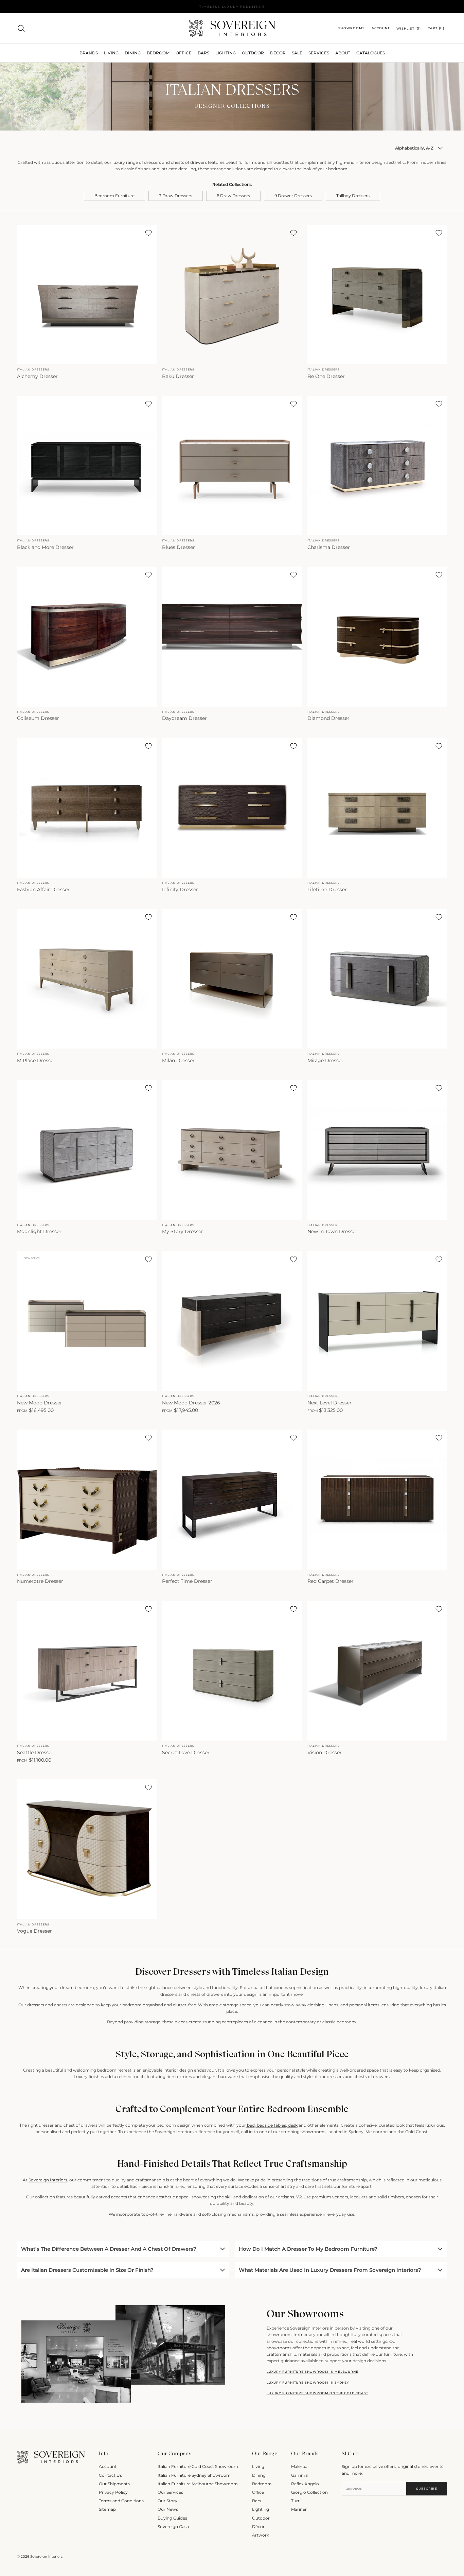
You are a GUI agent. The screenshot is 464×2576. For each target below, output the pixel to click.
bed (250, 2125)
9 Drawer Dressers (293, 196)
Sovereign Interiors (48, 2180)
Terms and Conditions (121, 2501)
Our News (168, 2509)
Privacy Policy (113, 2492)
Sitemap (107, 2509)
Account (108, 2466)
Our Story (167, 2501)
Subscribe (426, 2488)
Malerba (299, 2466)
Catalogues (371, 53)
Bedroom (262, 2484)
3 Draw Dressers (176, 196)
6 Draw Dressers (233, 196)
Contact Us (110, 2475)
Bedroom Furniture (114, 196)
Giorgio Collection (309, 2492)
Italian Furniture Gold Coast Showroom (198, 2466)
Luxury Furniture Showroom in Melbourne (313, 2372)
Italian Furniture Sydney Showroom (194, 2475)
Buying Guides (172, 2518)
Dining (259, 2475)
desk (292, 2125)
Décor (258, 2527)
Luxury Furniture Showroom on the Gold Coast (317, 2393)
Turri (296, 2501)
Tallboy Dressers (353, 196)
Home (22, 71)
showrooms (313, 2132)
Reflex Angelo (305, 2484)
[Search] (21, 28)
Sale (297, 53)
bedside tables (271, 2125)
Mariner (299, 2509)
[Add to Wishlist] (148, 233)
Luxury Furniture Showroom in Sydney (308, 2382)
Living (258, 2466)
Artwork (261, 2535)
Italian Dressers (42, 71)
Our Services (170, 2492)
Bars (203, 53)
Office (258, 2492)
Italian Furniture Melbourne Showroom (198, 2484)
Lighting (226, 53)
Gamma (299, 2475)
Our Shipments (114, 2484)
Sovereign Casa (173, 2527)
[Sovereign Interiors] (232, 28)
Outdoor (253, 53)
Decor (278, 53)
